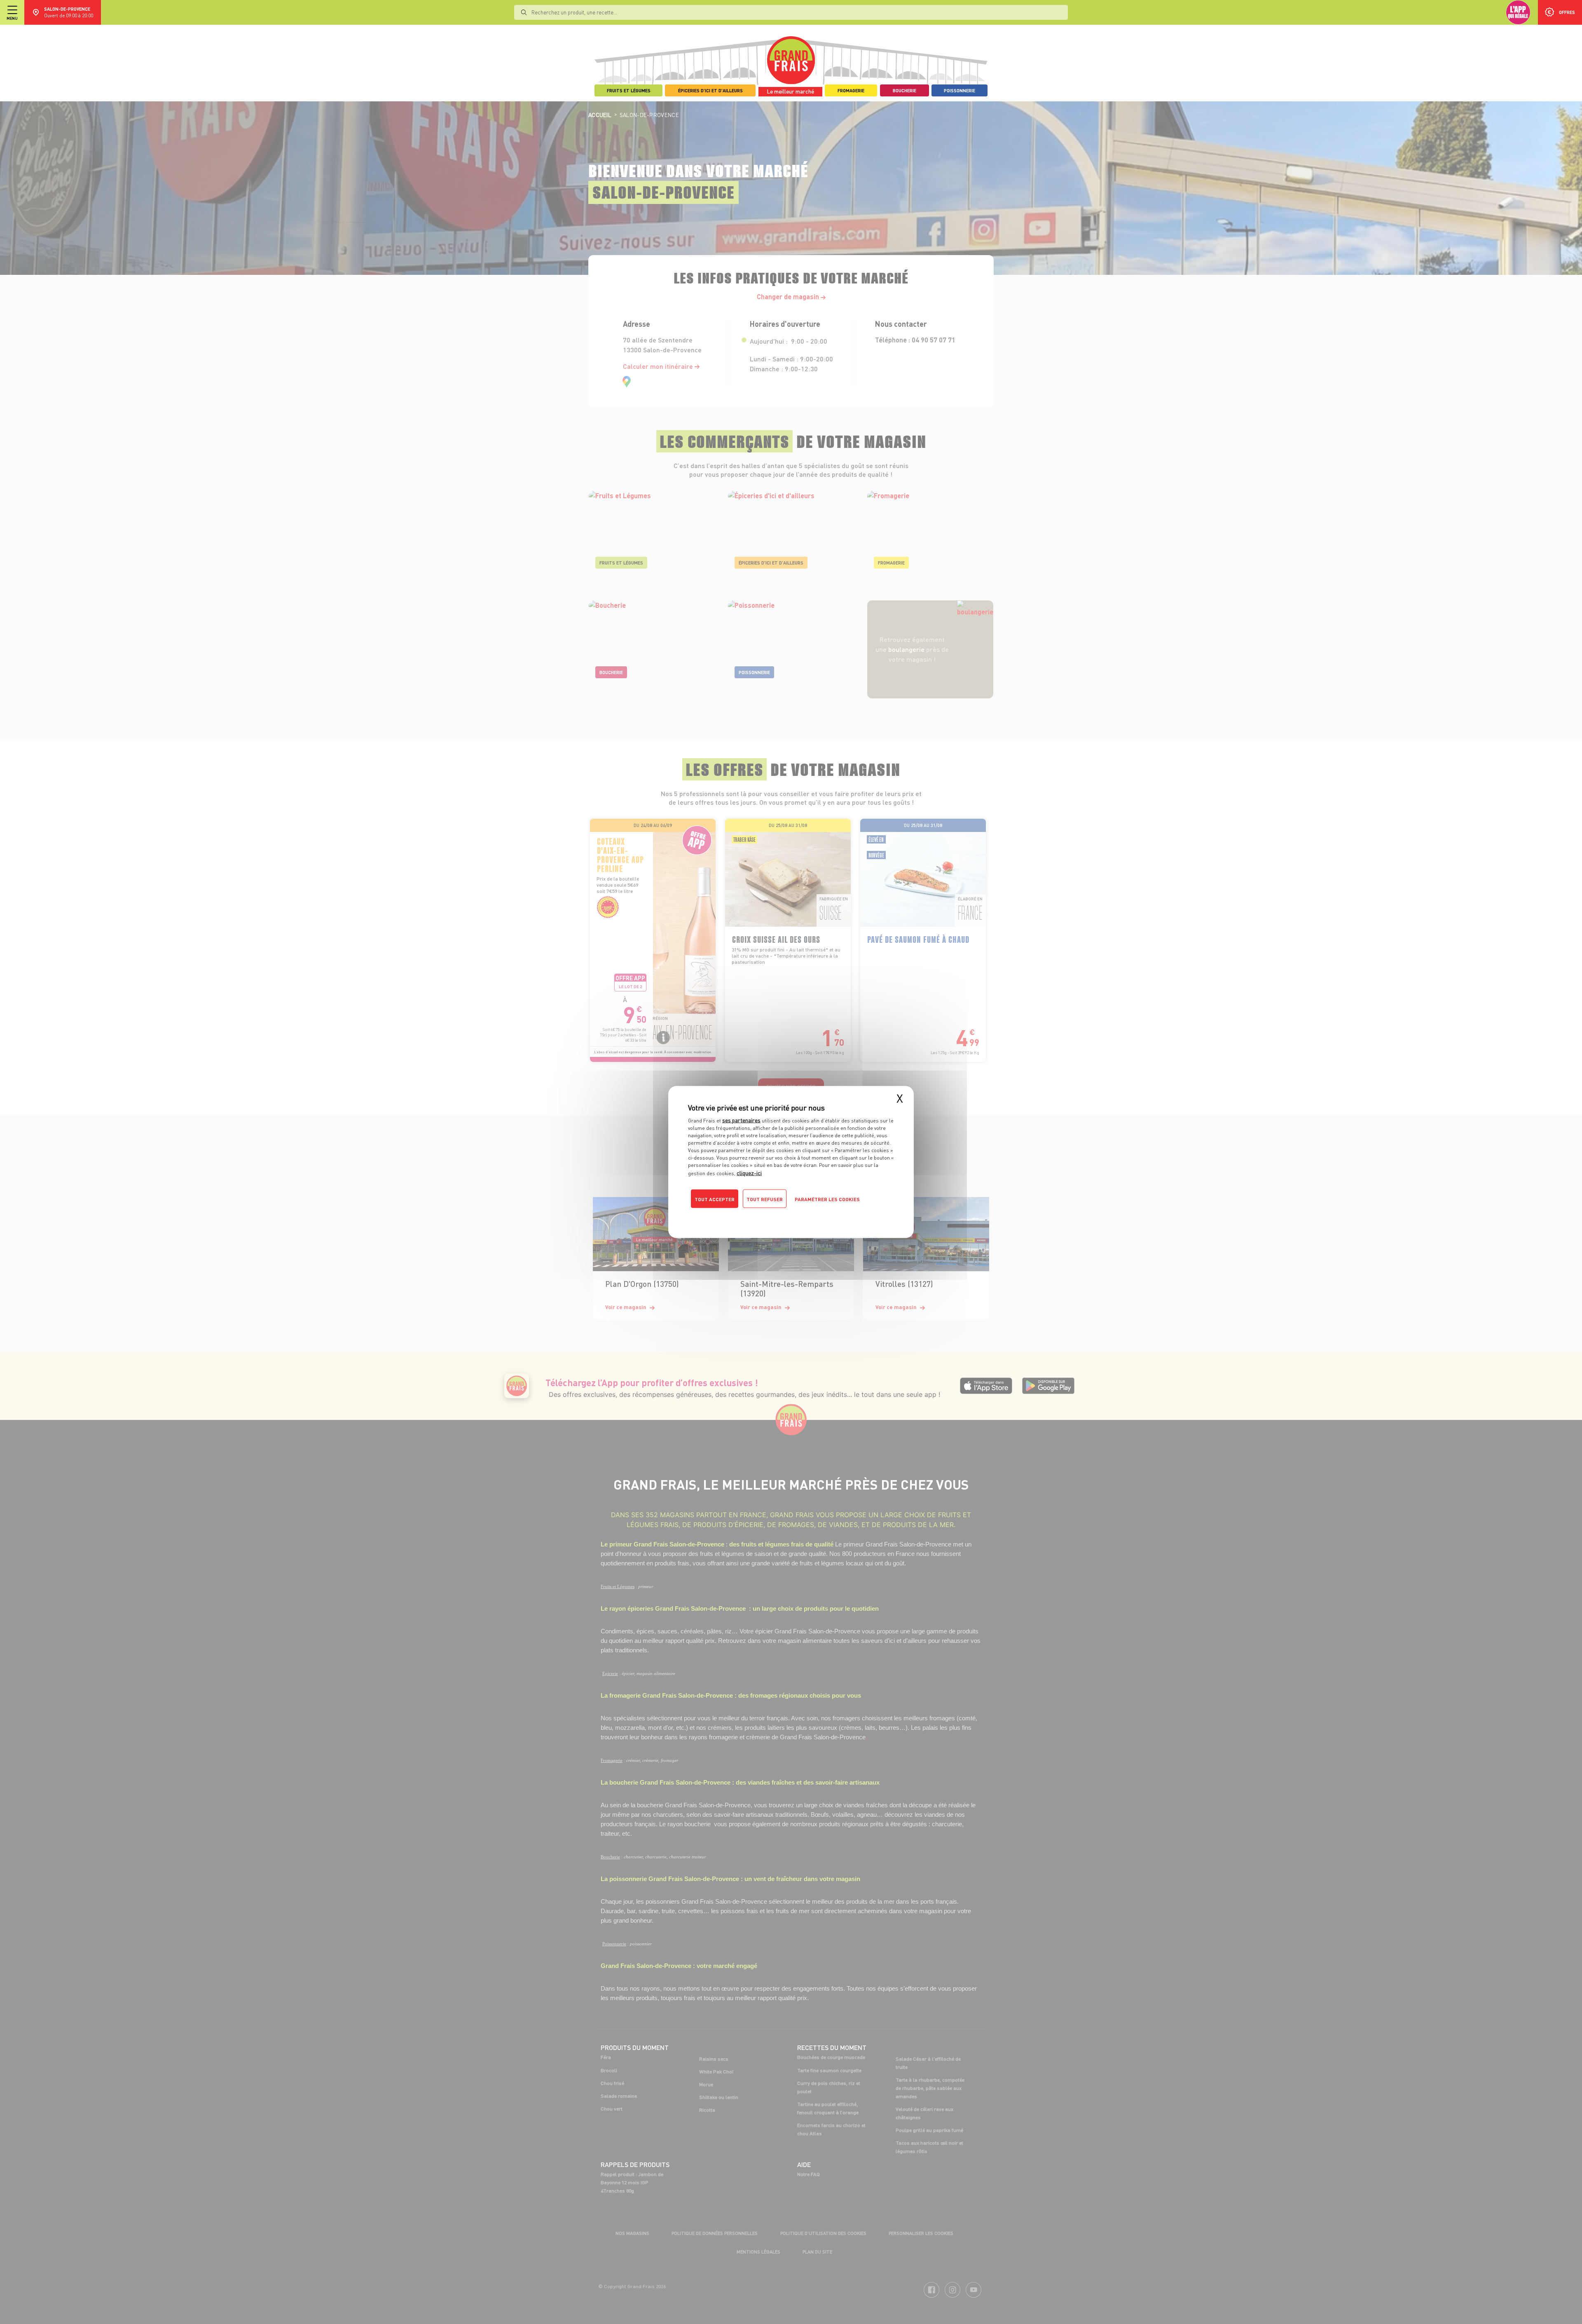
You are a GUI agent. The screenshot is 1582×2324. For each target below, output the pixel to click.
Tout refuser (765, 1199)
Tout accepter (715, 1199)
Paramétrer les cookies (827, 1199)
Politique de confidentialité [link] (744, 1216)
